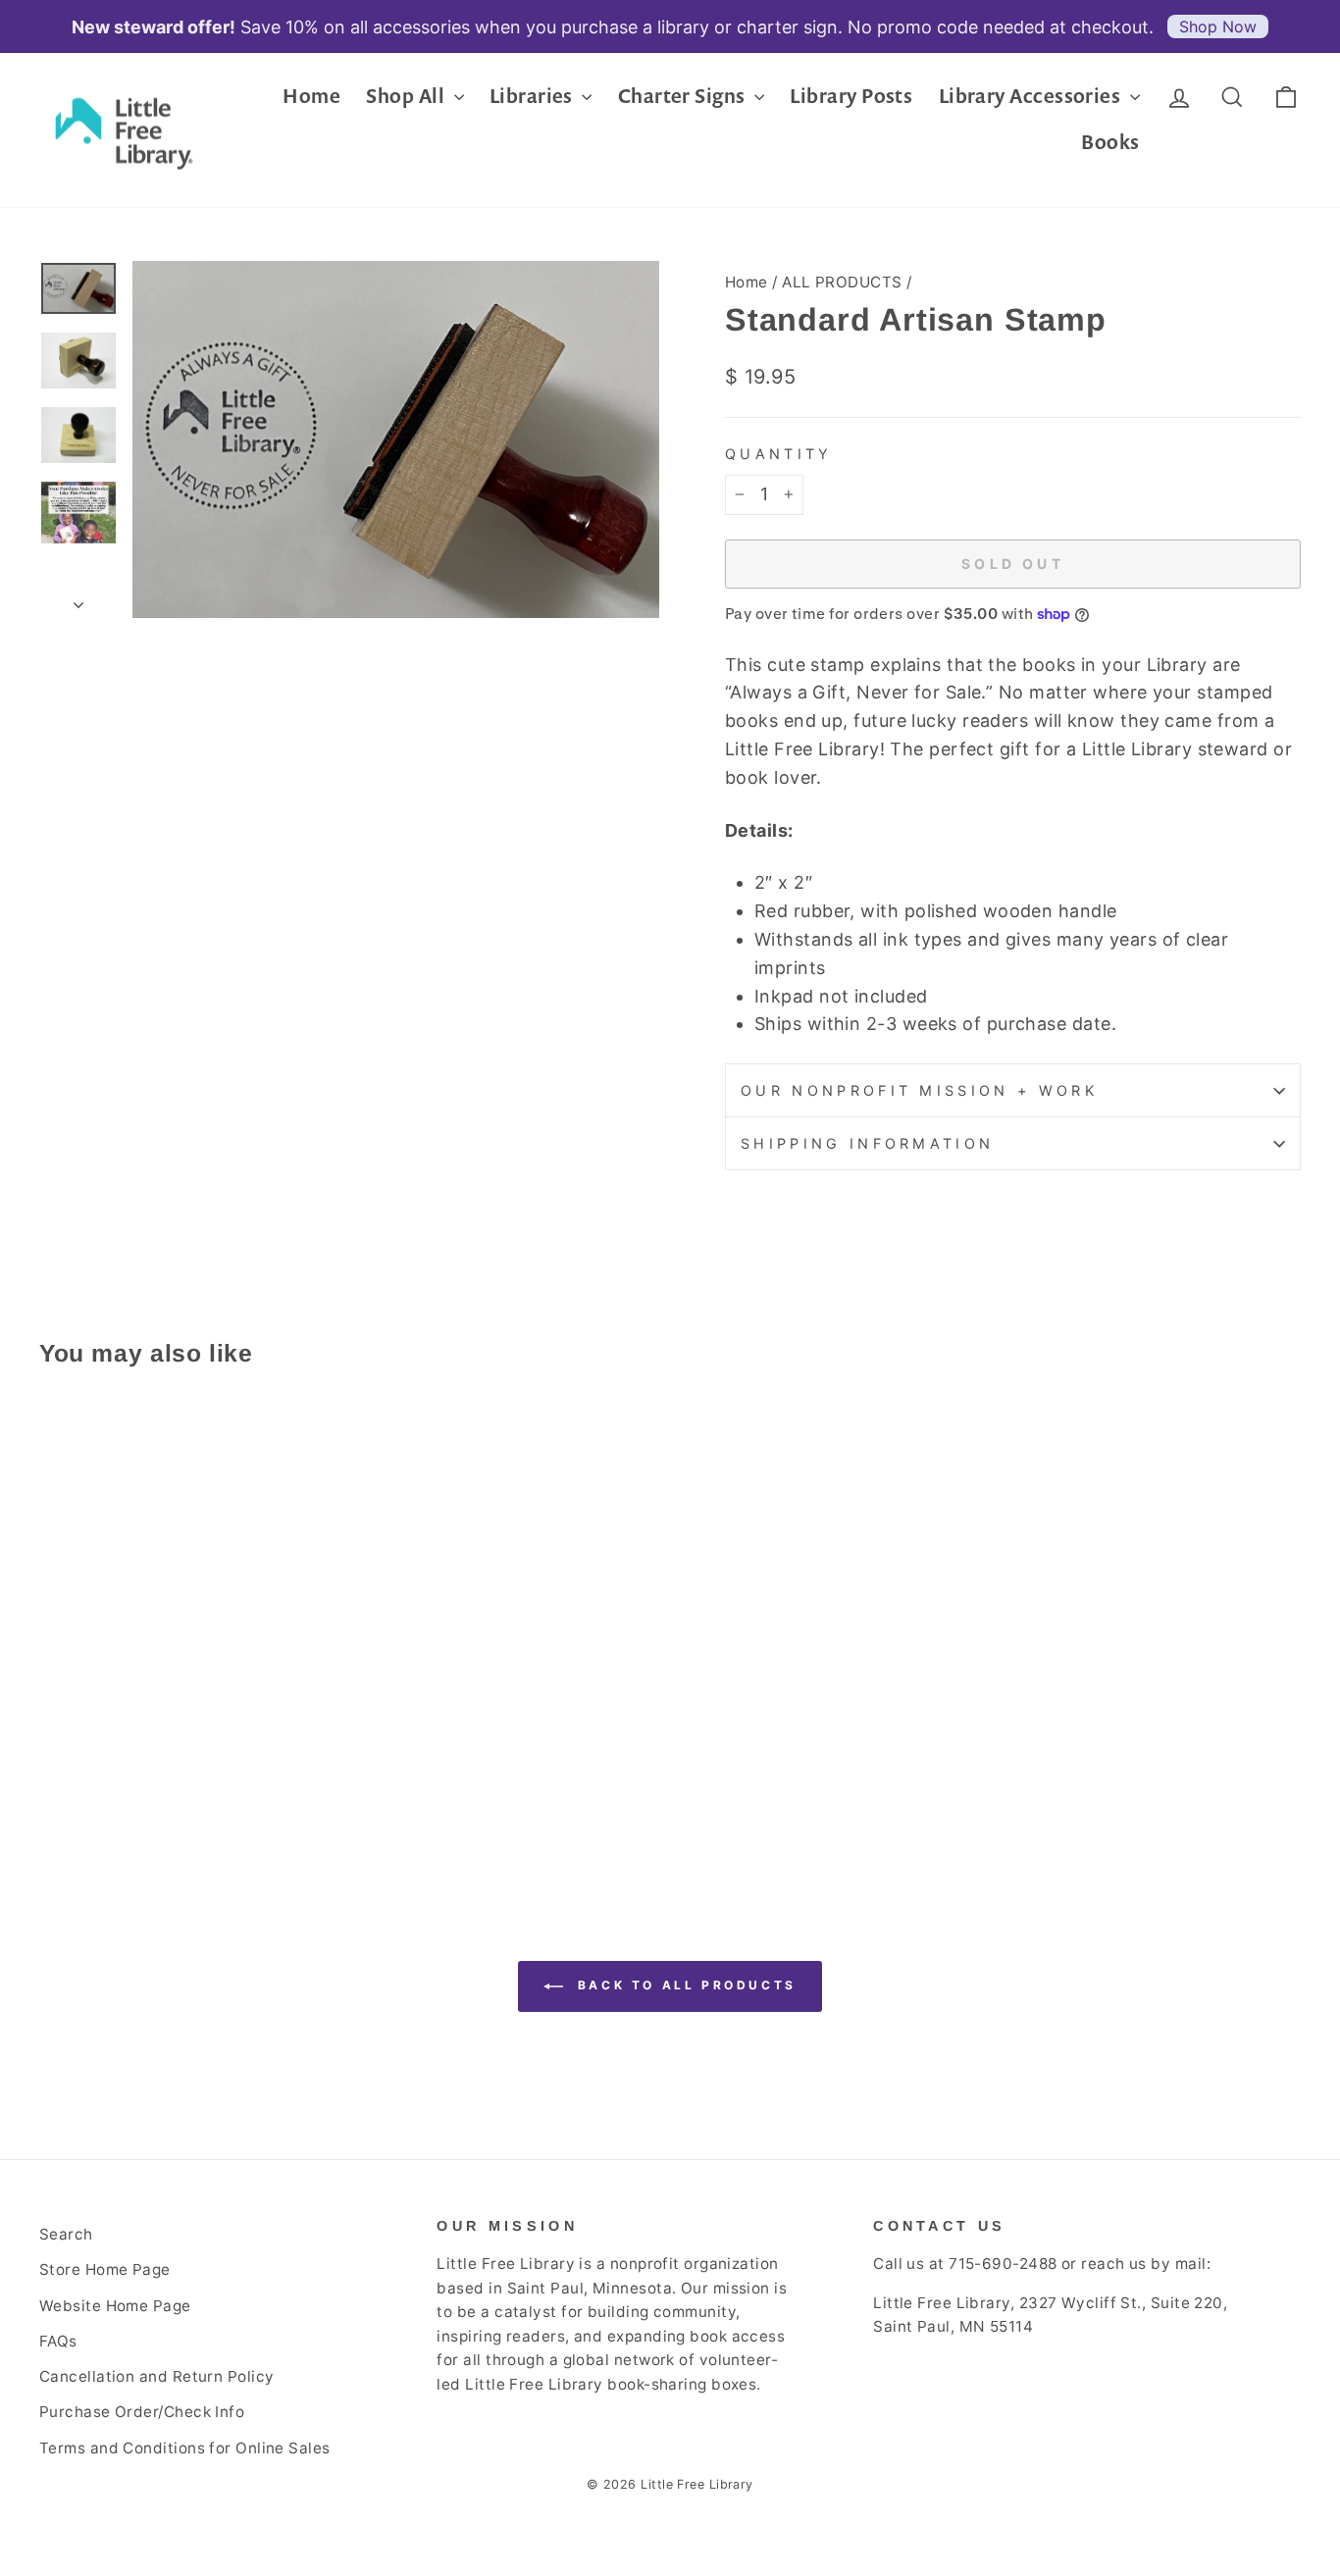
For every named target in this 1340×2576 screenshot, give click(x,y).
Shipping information (867, 1143)
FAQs (58, 2341)
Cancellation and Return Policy (157, 2376)
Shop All (407, 96)
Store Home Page (105, 2269)
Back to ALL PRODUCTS (684, 1985)
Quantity (779, 454)
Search (66, 2234)
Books (1110, 142)
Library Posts (851, 96)
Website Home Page (115, 2306)
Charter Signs (684, 96)
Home (311, 96)
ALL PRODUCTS (842, 282)
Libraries (534, 96)
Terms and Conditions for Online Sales (185, 2448)
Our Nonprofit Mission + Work (919, 1090)
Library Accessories (1032, 96)
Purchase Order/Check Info (142, 2412)
